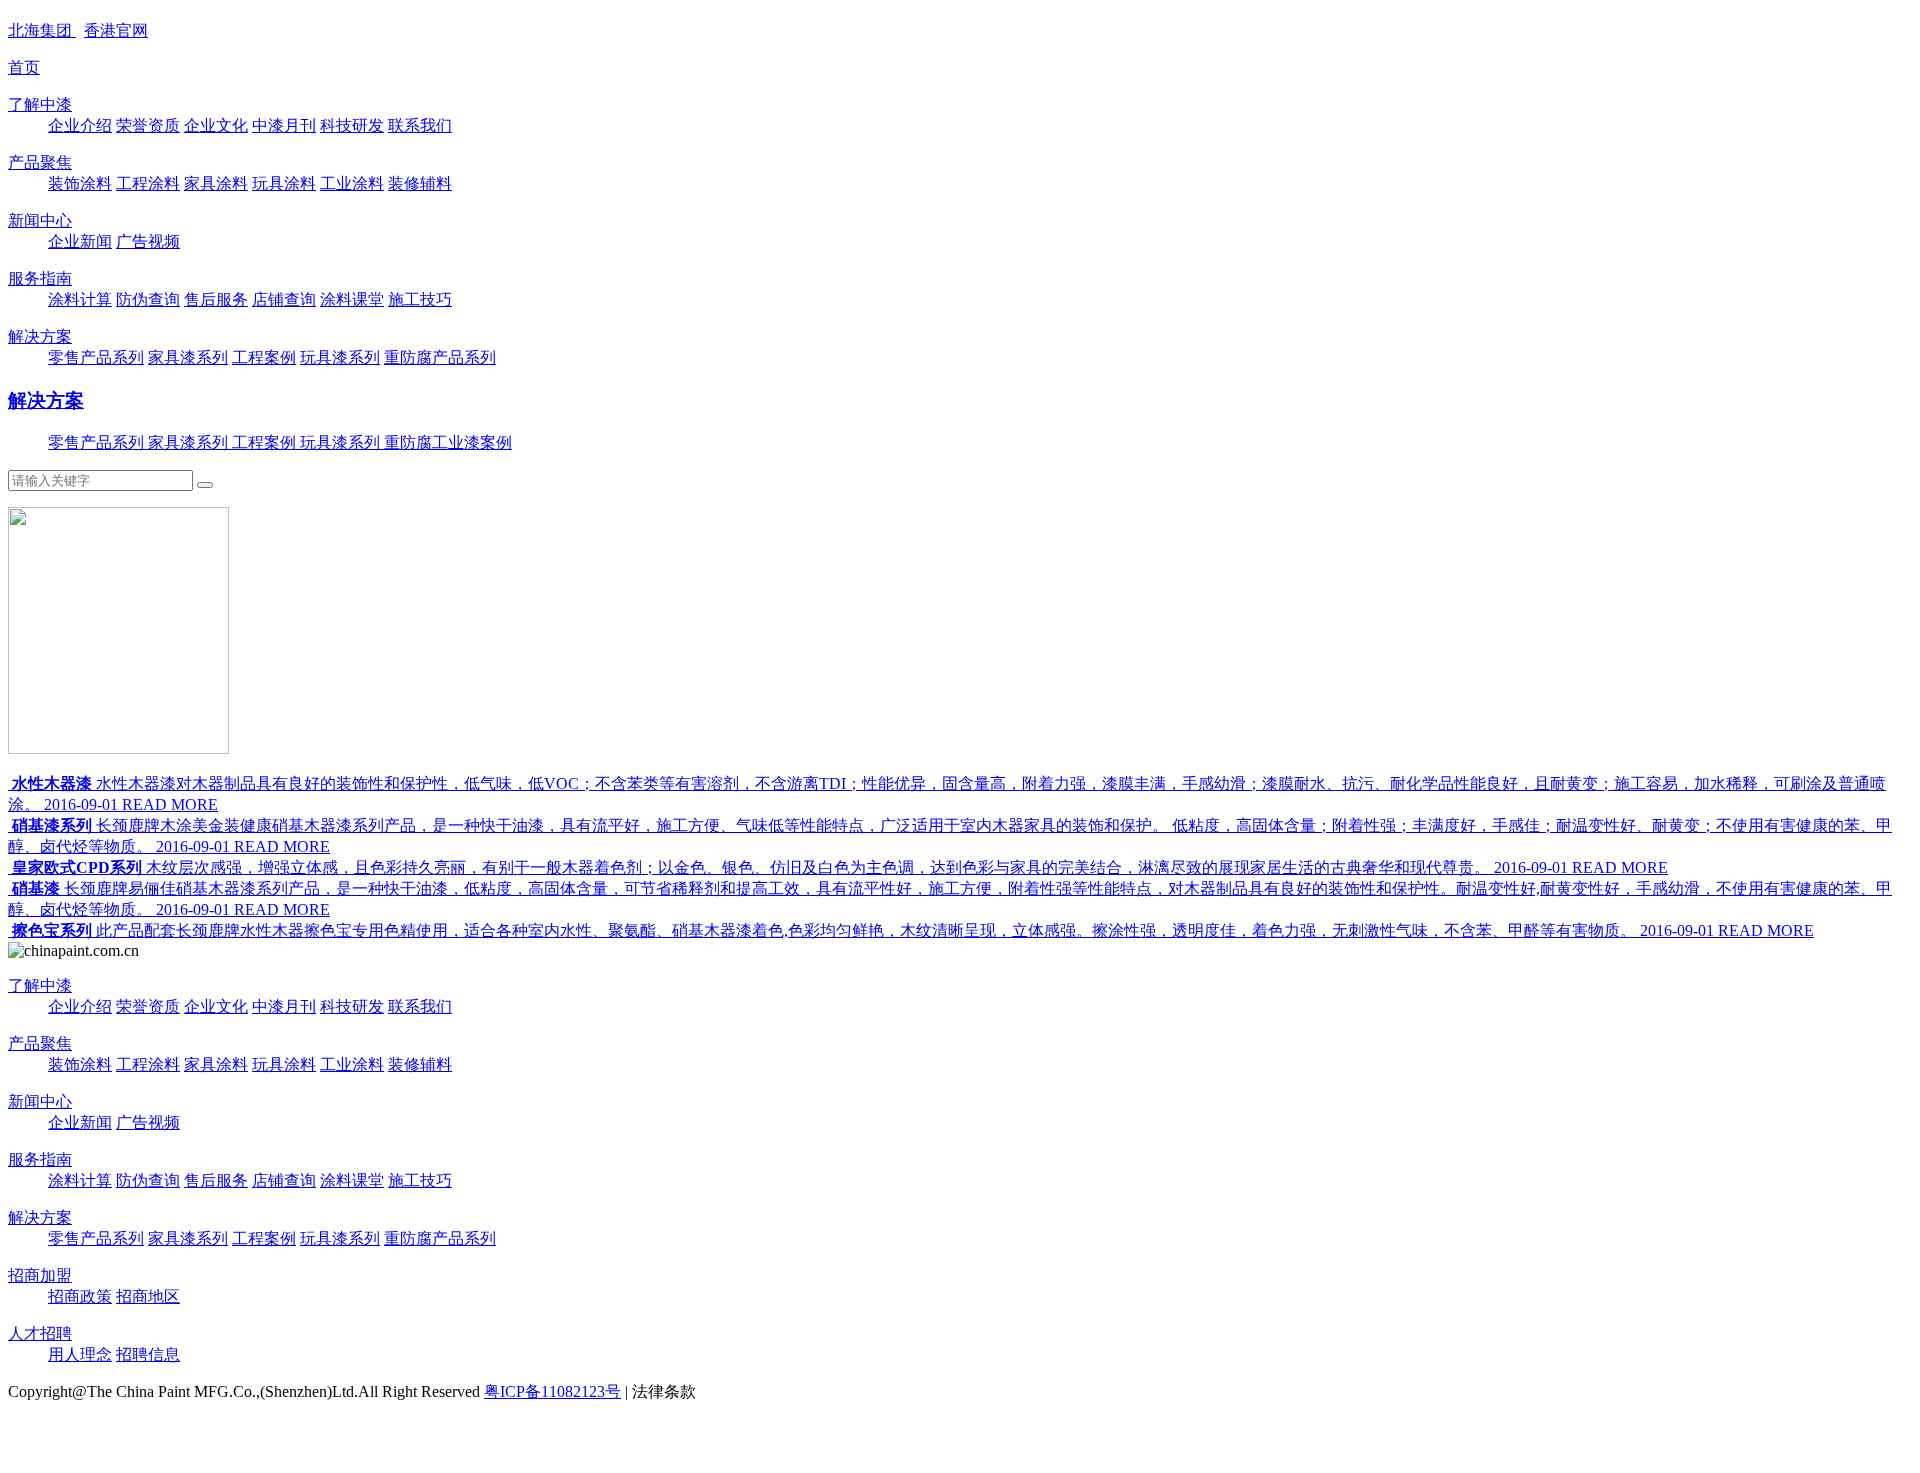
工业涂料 (352, 183)
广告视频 (148, 241)
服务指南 (40, 278)
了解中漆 (40, 104)
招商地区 (148, 1296)
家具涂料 (216, 183)
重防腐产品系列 (440, 357)
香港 (116, 30)
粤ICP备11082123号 (552, 1391)
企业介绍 (80, 125)
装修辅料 (420, 183)
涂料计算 (80, 299)
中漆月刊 (284, 125)
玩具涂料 (284, 183)
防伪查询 (148, 299)
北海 (40, 30)
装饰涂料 (80, 183)
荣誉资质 (148, 125)
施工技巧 (420, 299)
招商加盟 (40, 1275)
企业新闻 (80, 241)
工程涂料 (148, 183)
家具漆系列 (188, 357)
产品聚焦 (40, 162)
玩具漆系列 (340, 357)
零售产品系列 (96, 357)
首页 (24, 67)
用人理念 (80, 1354)
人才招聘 (40, 1333)
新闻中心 (40, 220)
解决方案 (40, 336)
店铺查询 (284, 299)
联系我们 (420, 125)
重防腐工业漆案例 (448, 442)
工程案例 (264, 357)
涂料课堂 (352, 299)
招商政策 (80, 1296)
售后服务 (216, 299)
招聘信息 (148, 1354)
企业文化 (216, 125)
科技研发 (352, 125)
